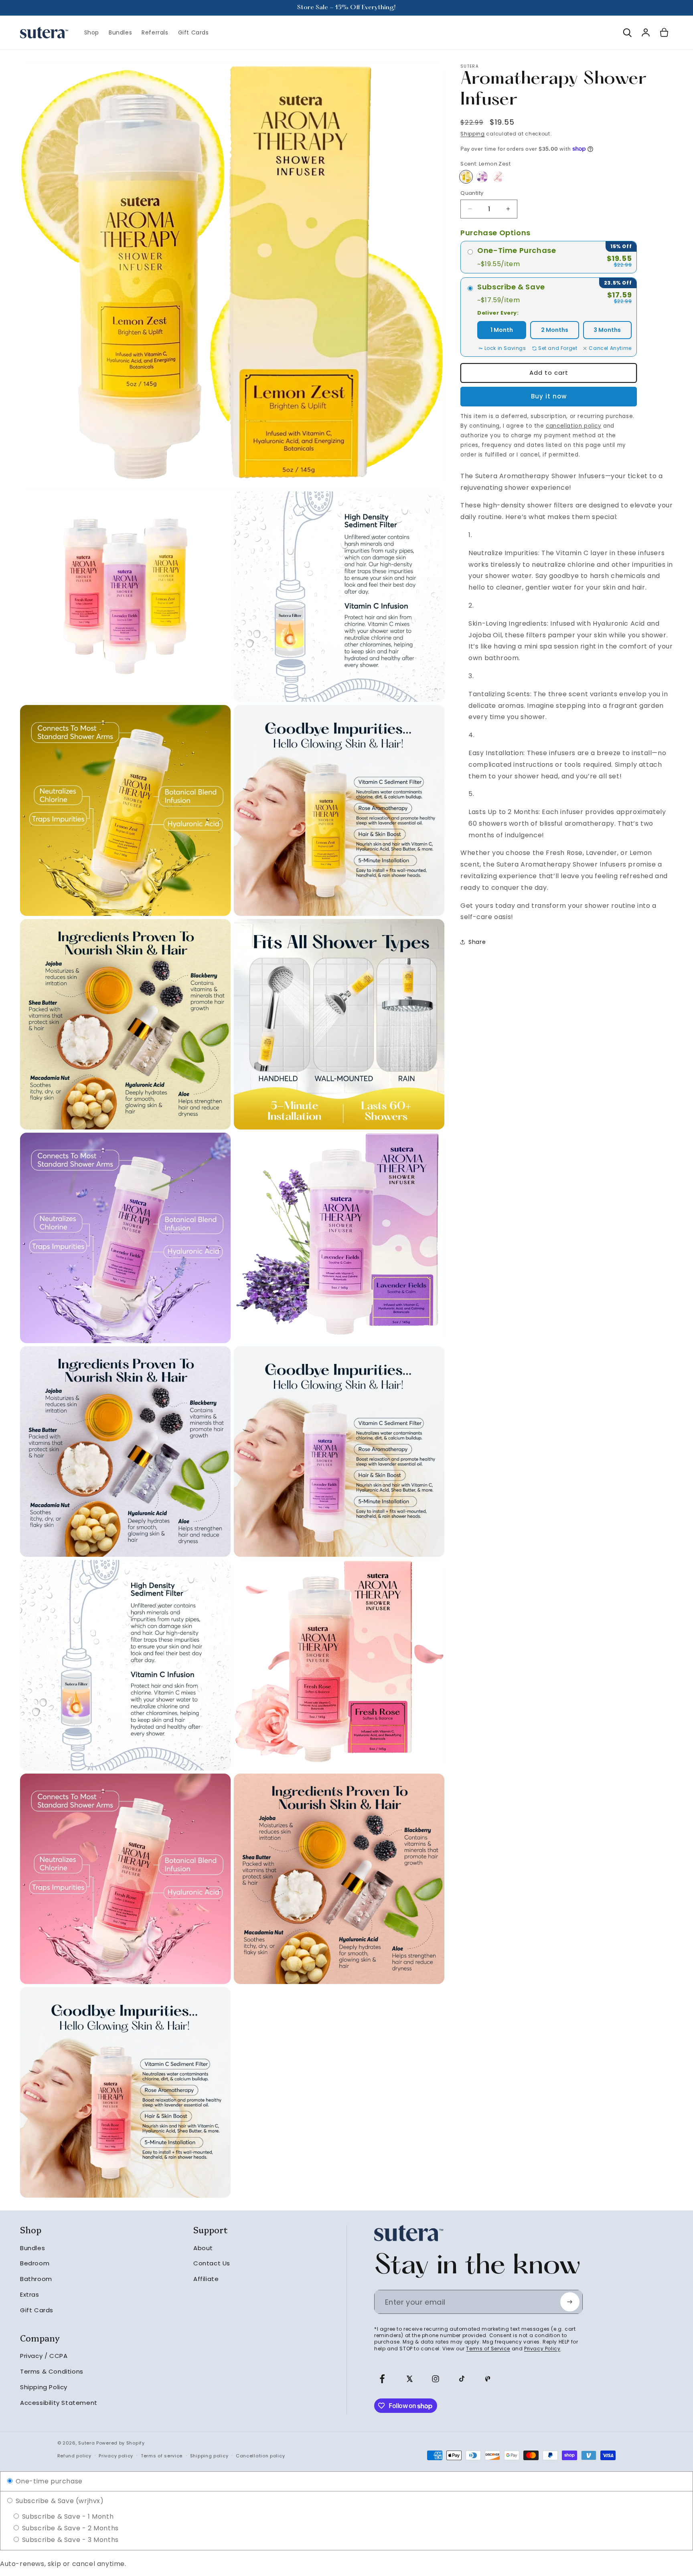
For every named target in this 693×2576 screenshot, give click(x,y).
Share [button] (477, 942)
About (203, 2248)
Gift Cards (37, 2310)
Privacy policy (116, 2456)
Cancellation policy (260, 2456)
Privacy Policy (542, 2349)
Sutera (86, 2443)
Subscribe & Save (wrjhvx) (59, 2501)
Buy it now (549, 396)
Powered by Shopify (121, 2443)
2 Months (555, 330)
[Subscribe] (570, 2302)
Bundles (32, 2248)
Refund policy (74, 2456)
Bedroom (35, 2263)
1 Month (502, 330)
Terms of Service (488, 2349)
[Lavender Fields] (482, 177)
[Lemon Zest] (466, 177)
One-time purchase (48, 2481)
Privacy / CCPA (44, 2356)
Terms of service (162, 2456)
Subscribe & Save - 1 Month (67, 2516)
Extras (30, 2294)
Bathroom (36, 2279)
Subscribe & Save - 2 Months (69, 2528)
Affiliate (206, 2279)
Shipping (473, 134)
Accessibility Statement (59, 2403)
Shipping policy (209, 2456)
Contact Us (212, 2263)
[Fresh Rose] (498, 177)
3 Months (607, 330)
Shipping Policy (44, 2387)
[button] (627, 32)
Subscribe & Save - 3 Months (69, 2540)
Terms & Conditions (52, 2371)
